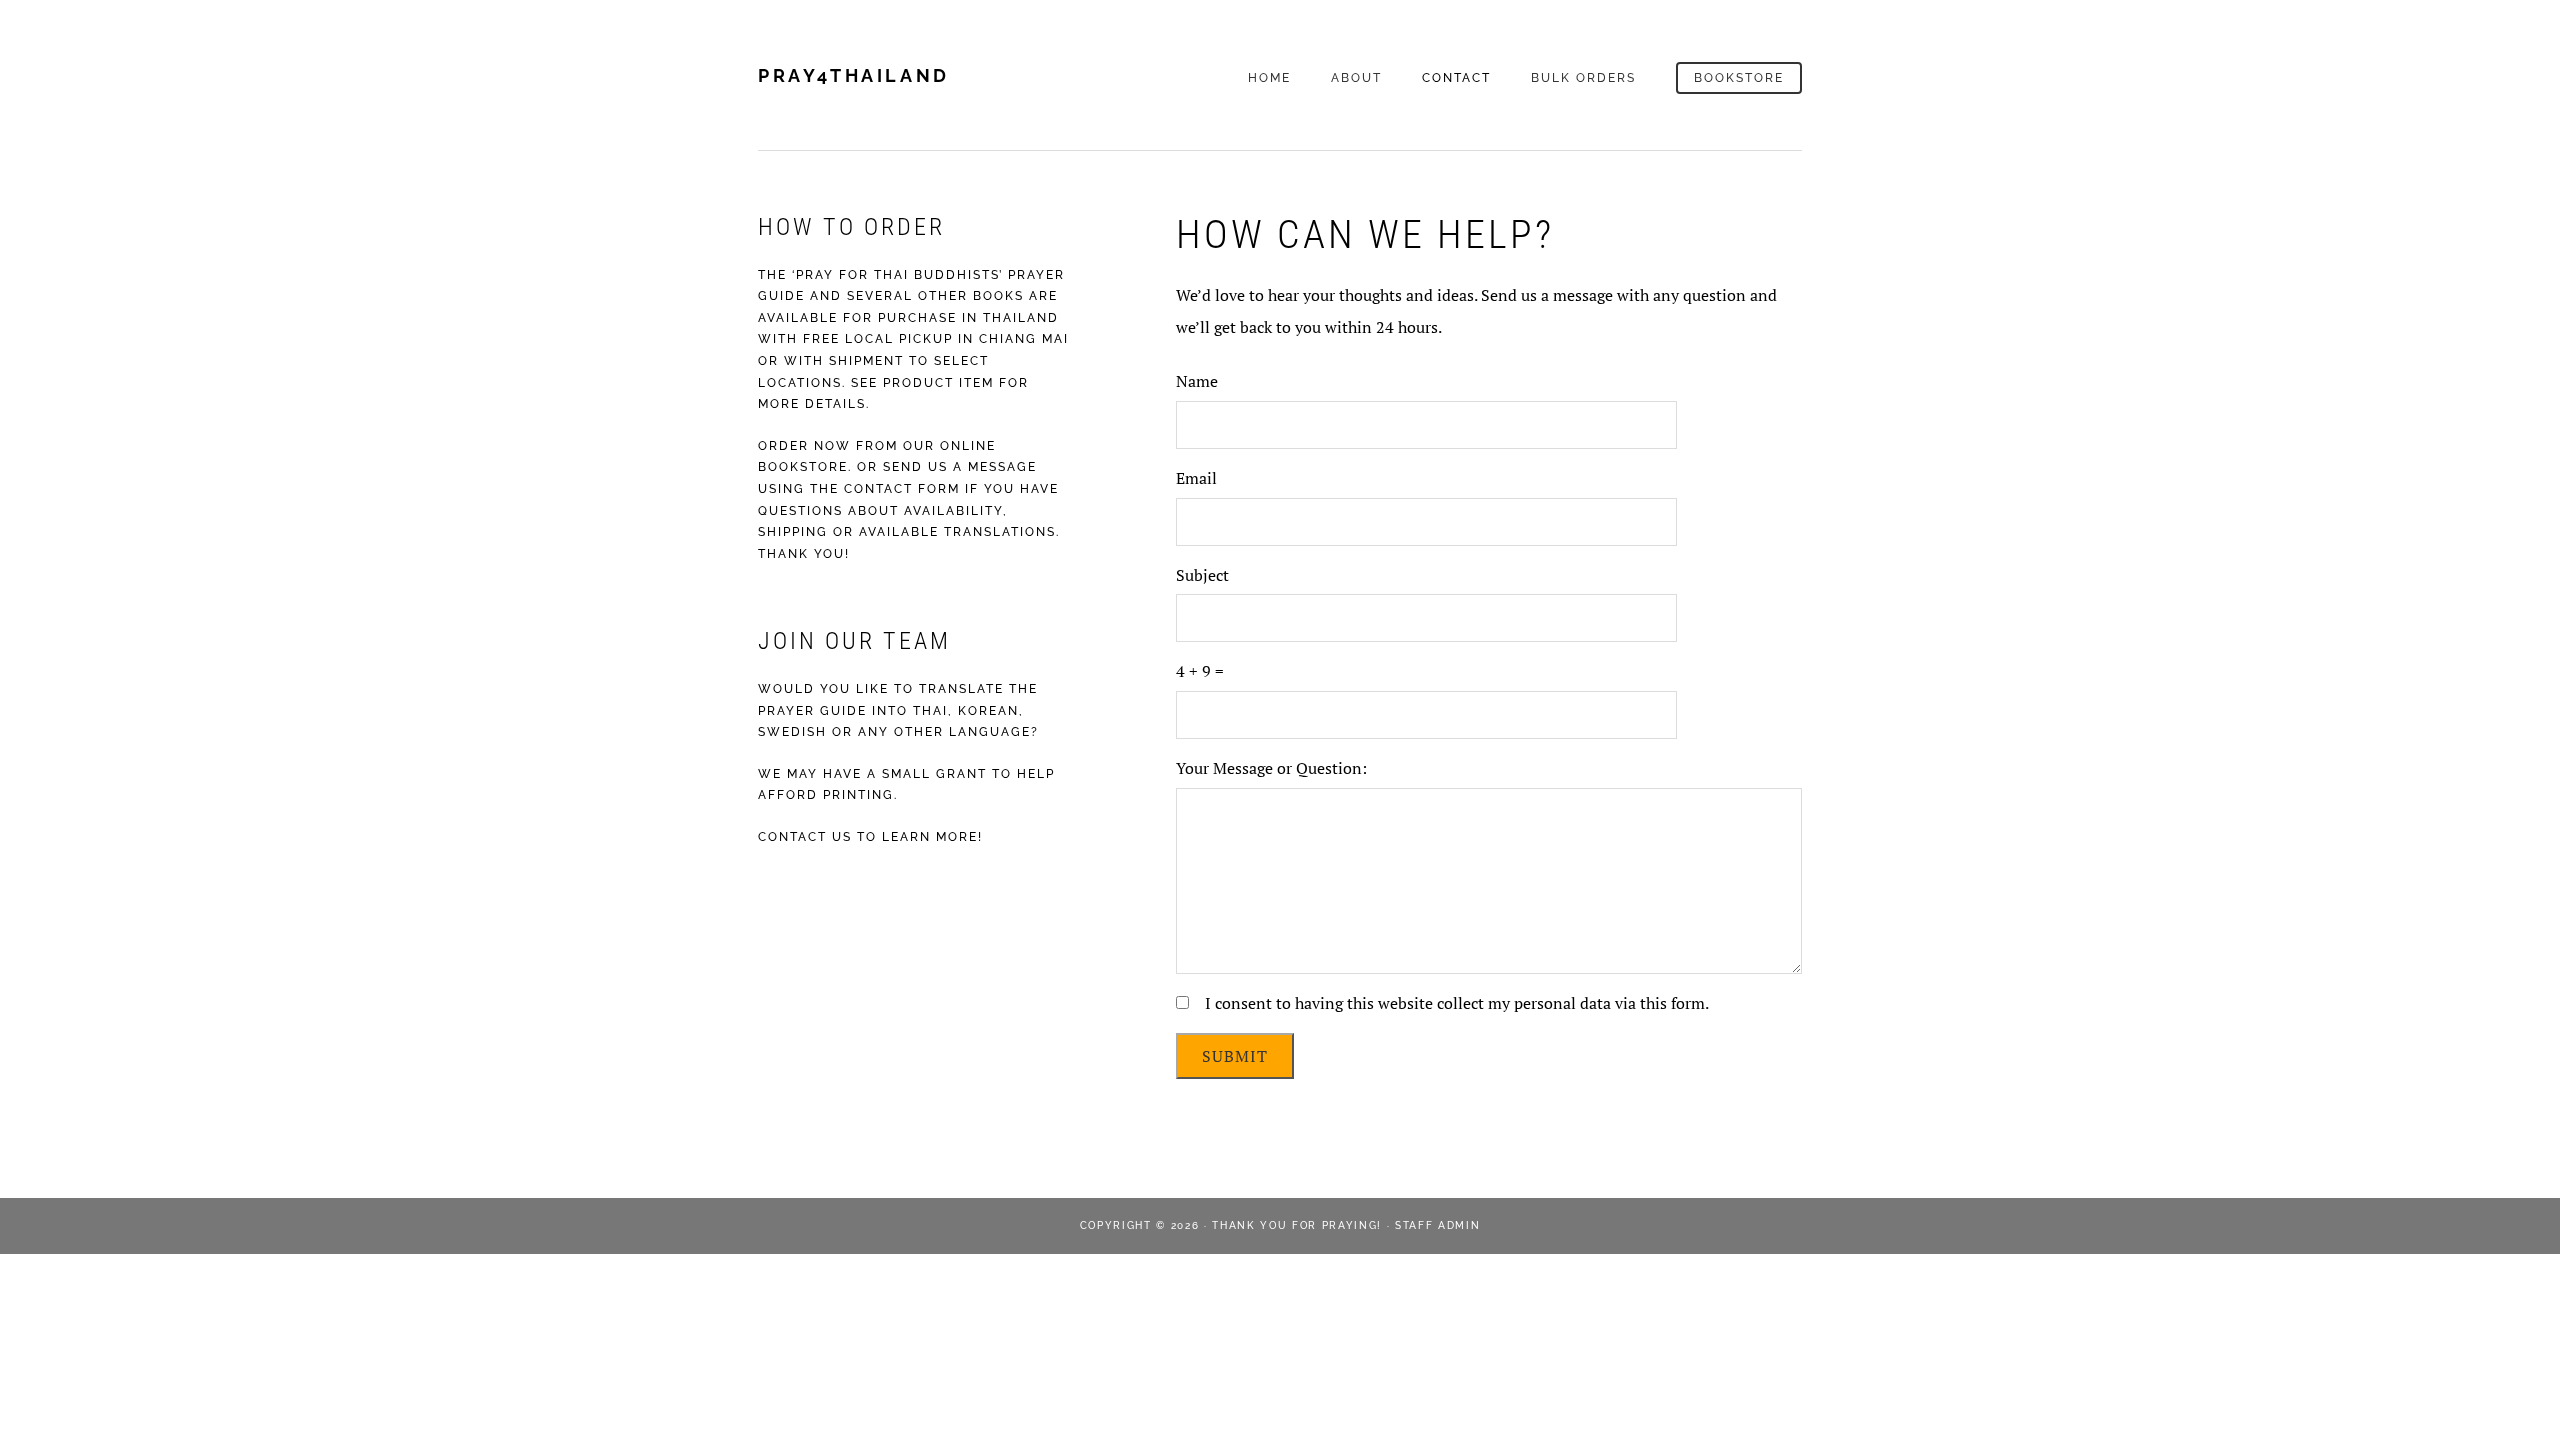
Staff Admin (1437, 1225)
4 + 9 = (1200, 671)
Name (1197, 381)
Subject (1202, 575)
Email (1196, 478)
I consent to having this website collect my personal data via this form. (1457, 1003)
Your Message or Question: (1271, 768)
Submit (1235, 1056)
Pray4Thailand (854, 75)
